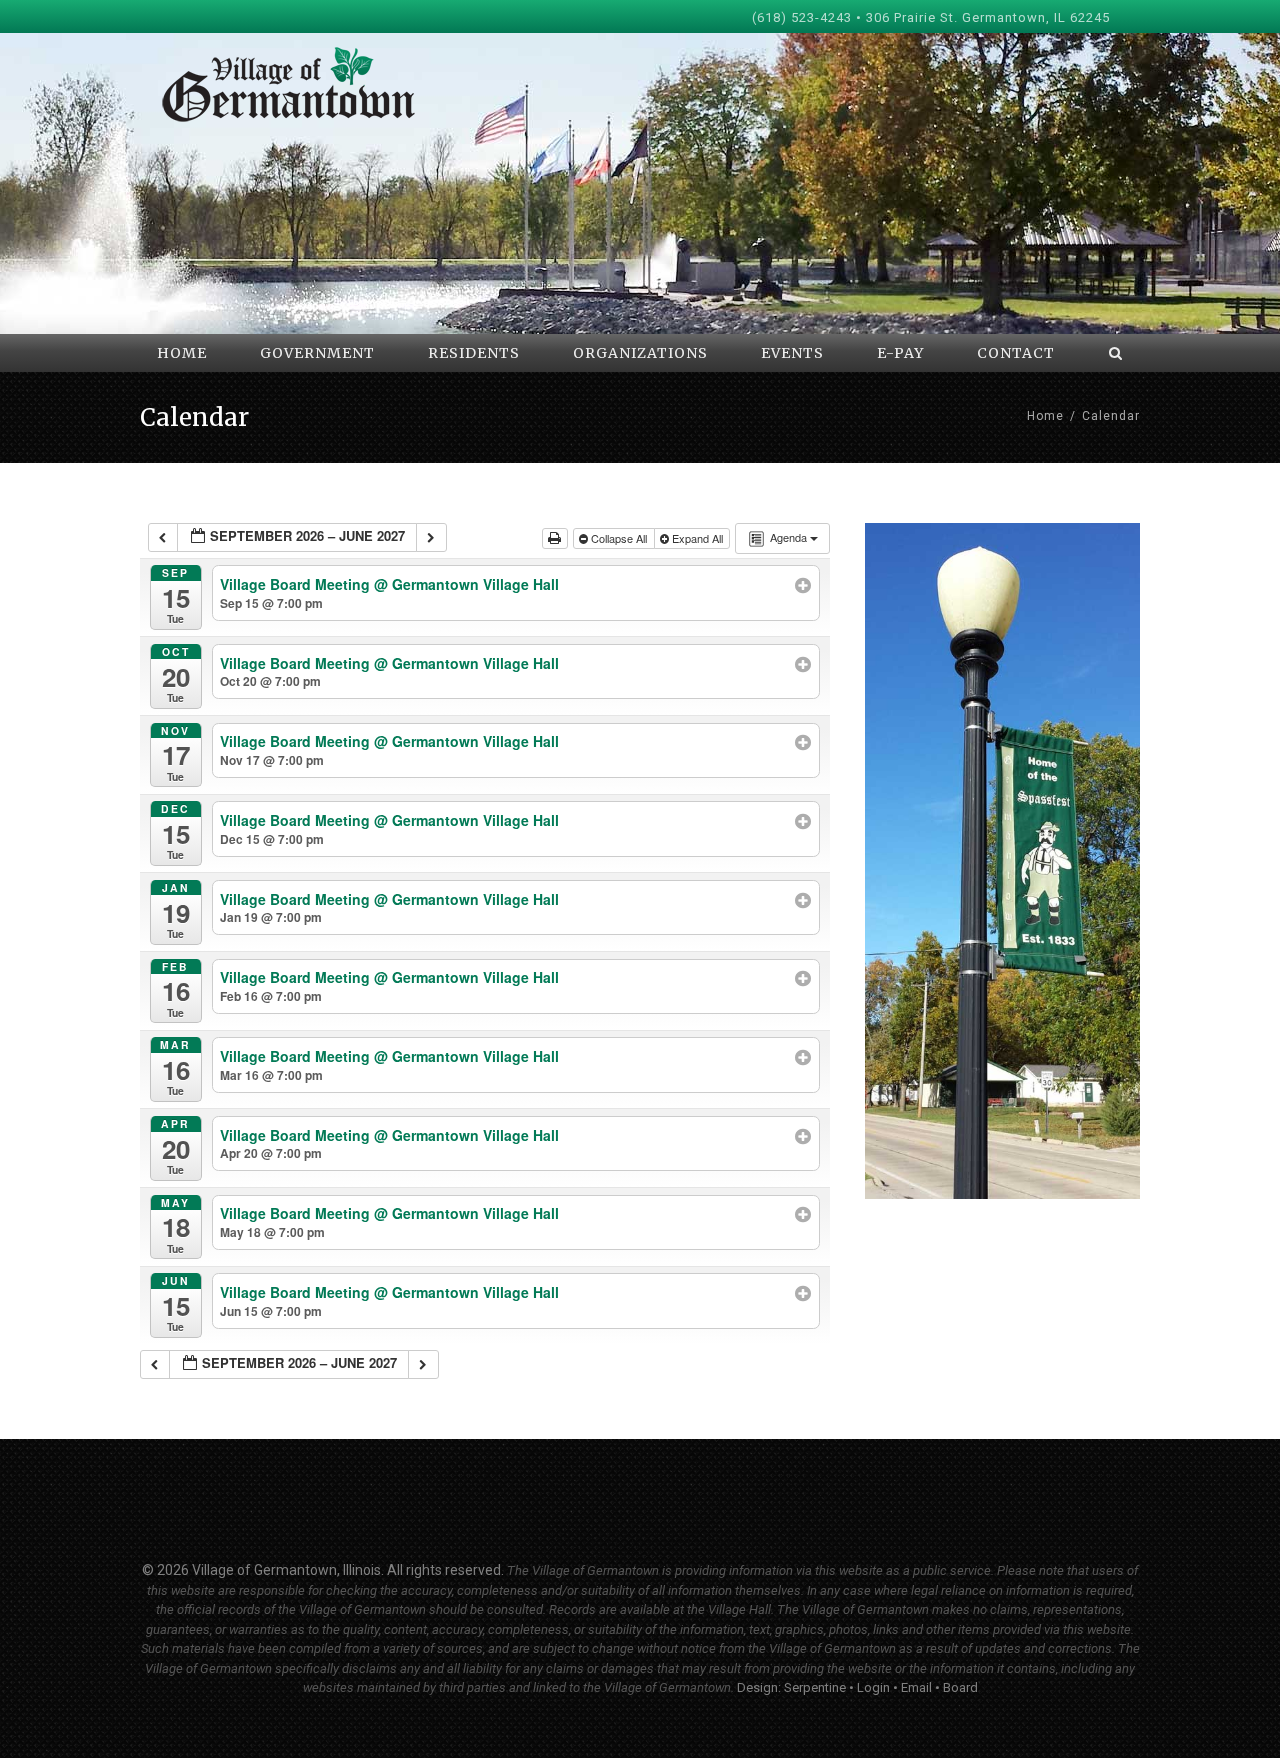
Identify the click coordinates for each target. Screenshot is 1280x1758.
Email (916, 1687)
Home (1045, 416)
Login (873, 1687)
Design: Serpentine (791, 1687)
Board (960, 1687)
